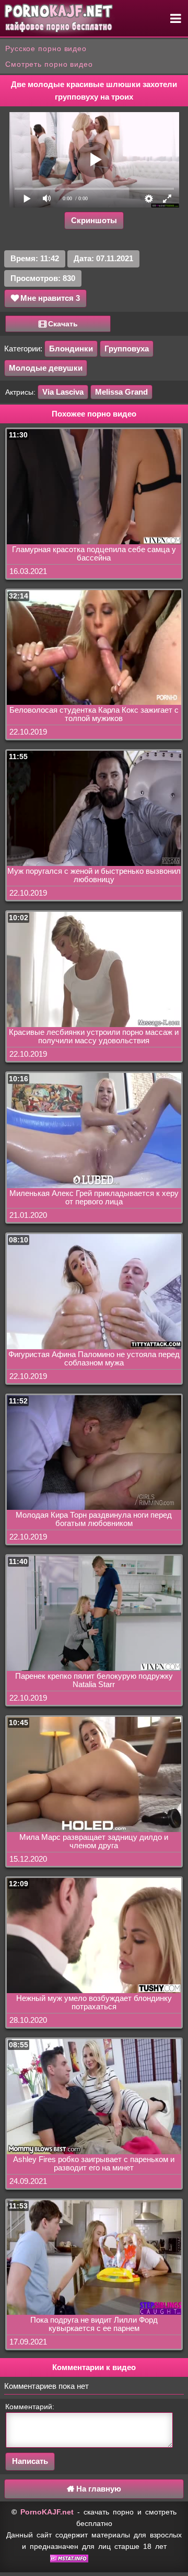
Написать (30, 2461)
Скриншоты (94, 220)
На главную (98, 2489)
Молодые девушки (46, 368)
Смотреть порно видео (49, 64)
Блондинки (71, 349)
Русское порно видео (46, 48)
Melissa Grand (121, 392)
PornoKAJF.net (47, 2512)
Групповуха (127, 349)
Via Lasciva (63, 392)
